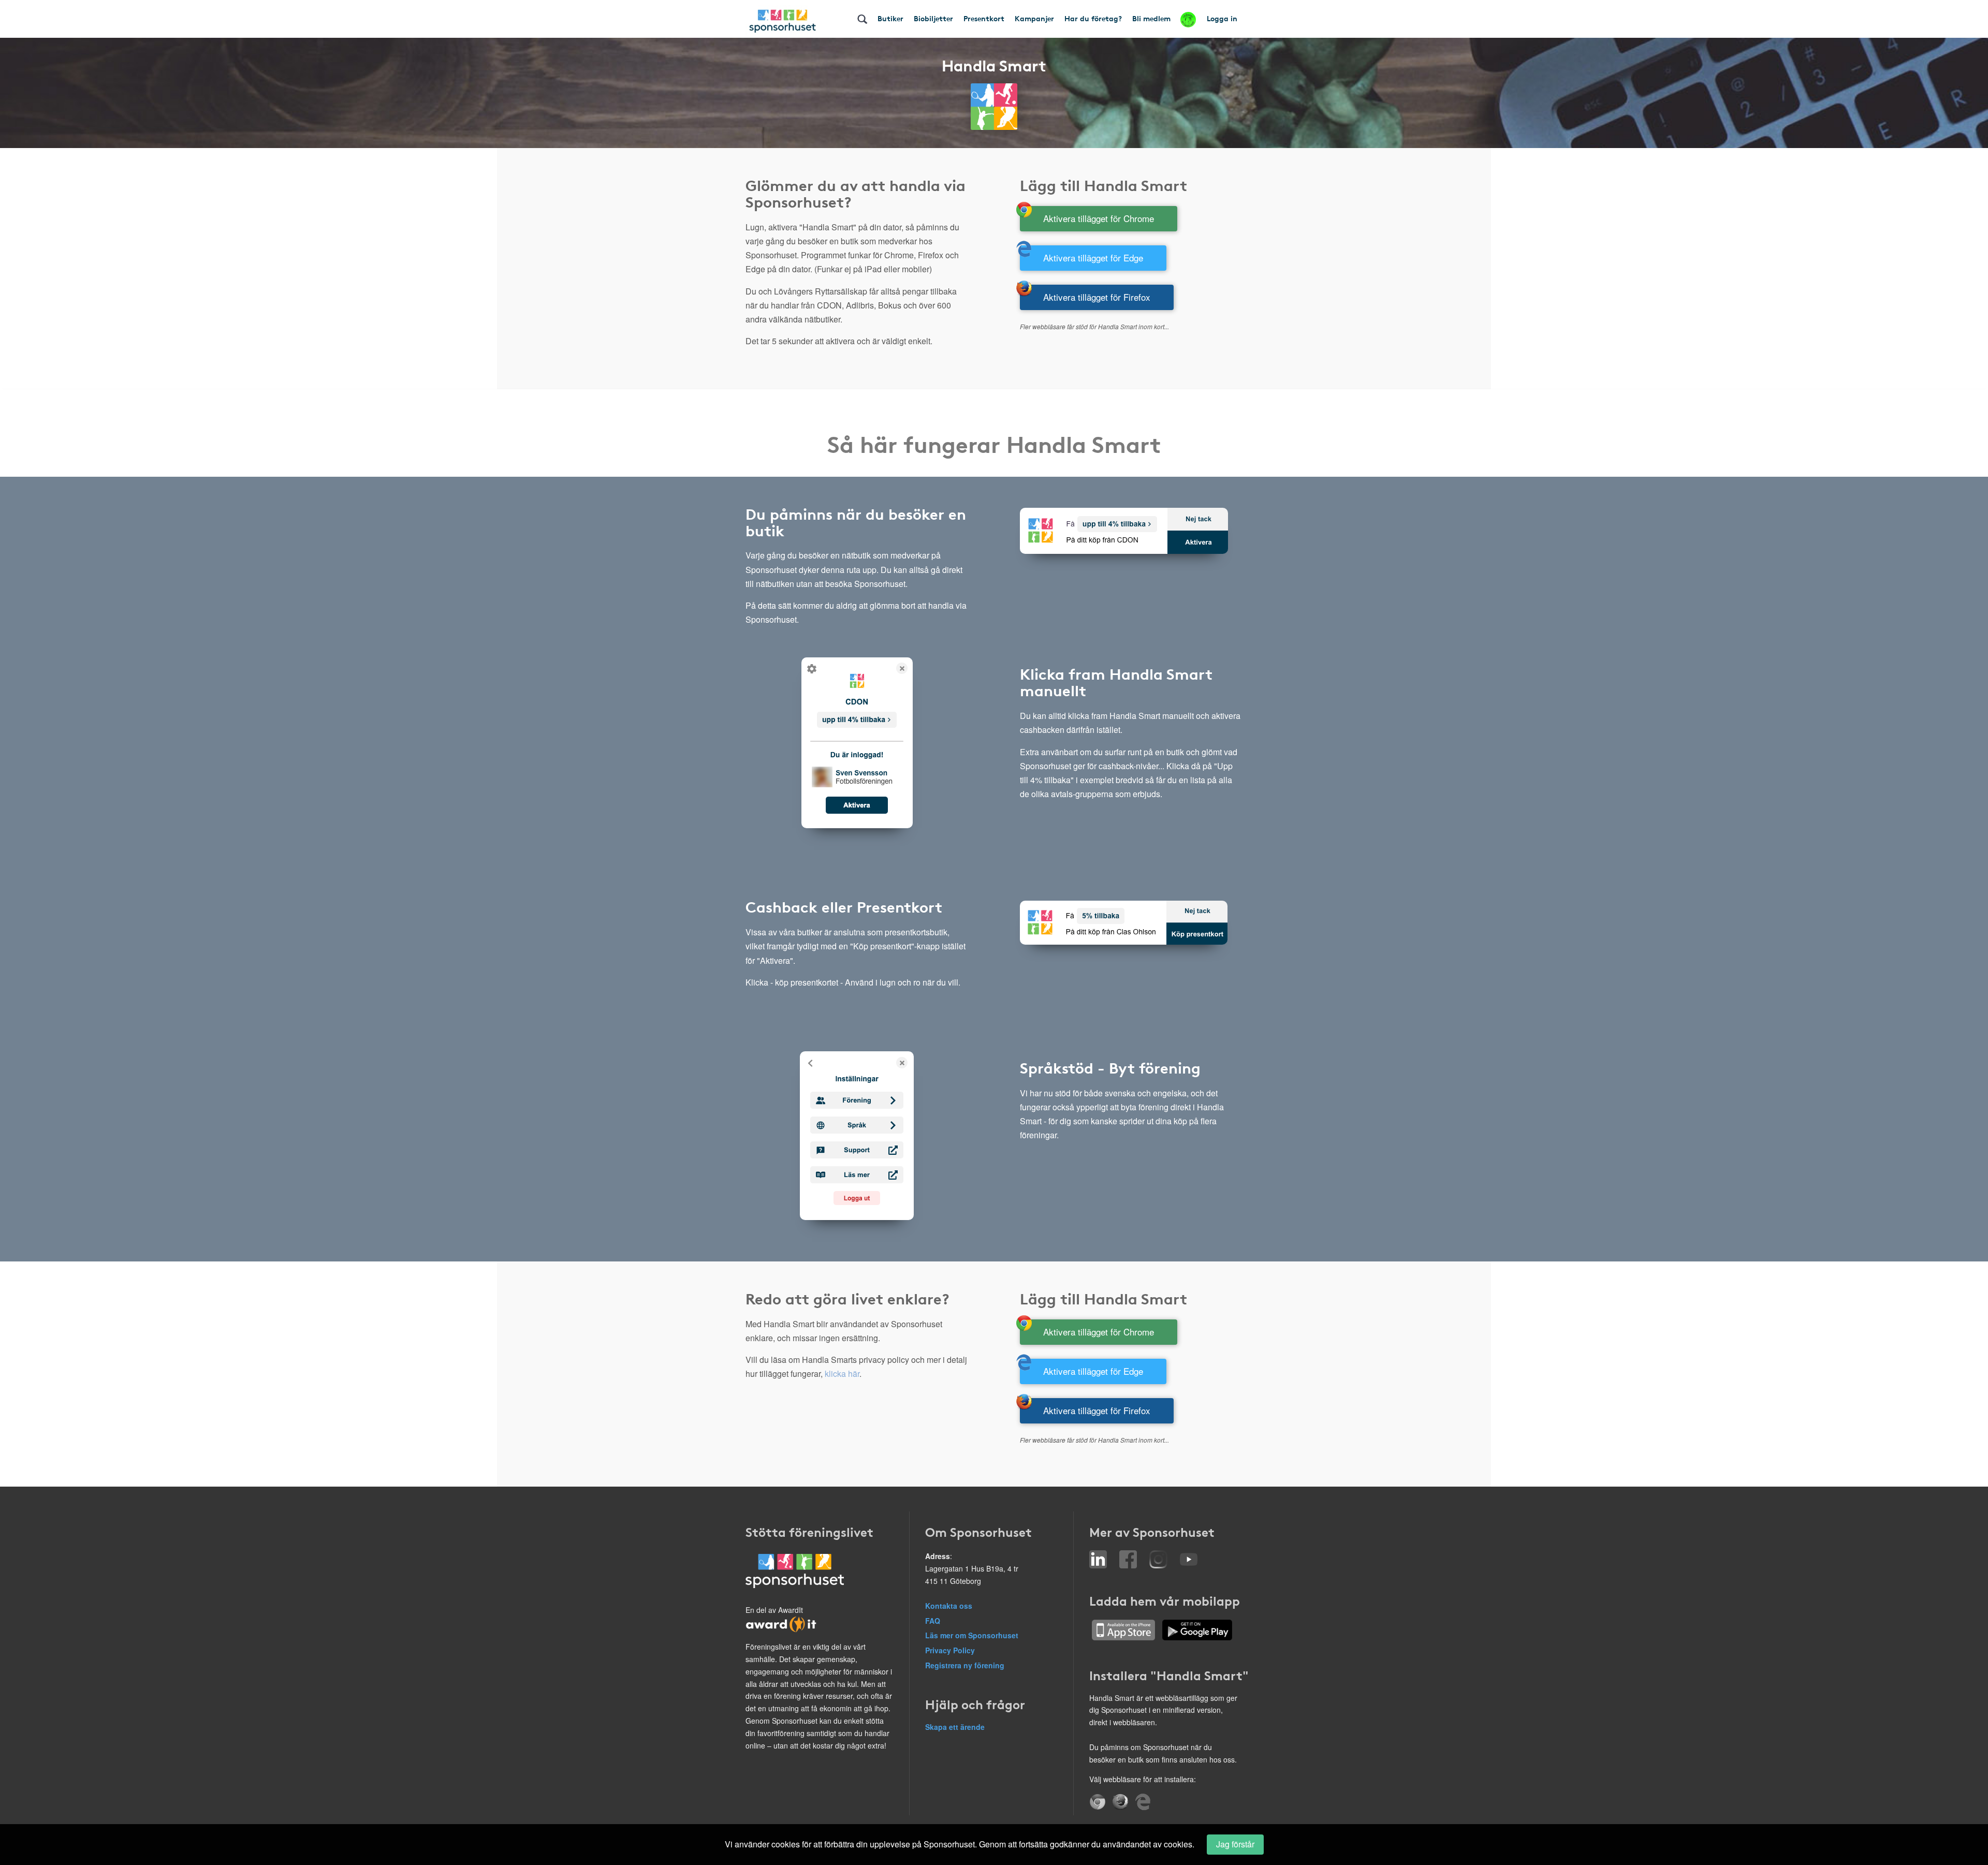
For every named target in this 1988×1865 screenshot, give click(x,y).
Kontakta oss (949, 1606)
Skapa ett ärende (955, 1727)
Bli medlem (1151, 18)
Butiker (890, 18)
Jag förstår (1235, 1844)
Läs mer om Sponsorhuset (972, 1635)
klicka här (842, 1374)
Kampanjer (1034, 18)
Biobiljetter (933, 18)
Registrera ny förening (965, 1665)
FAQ (933, 1621)
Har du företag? (1093, 18)
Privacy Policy (950, 1650)
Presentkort (984, 18)
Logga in (1222, 18)
